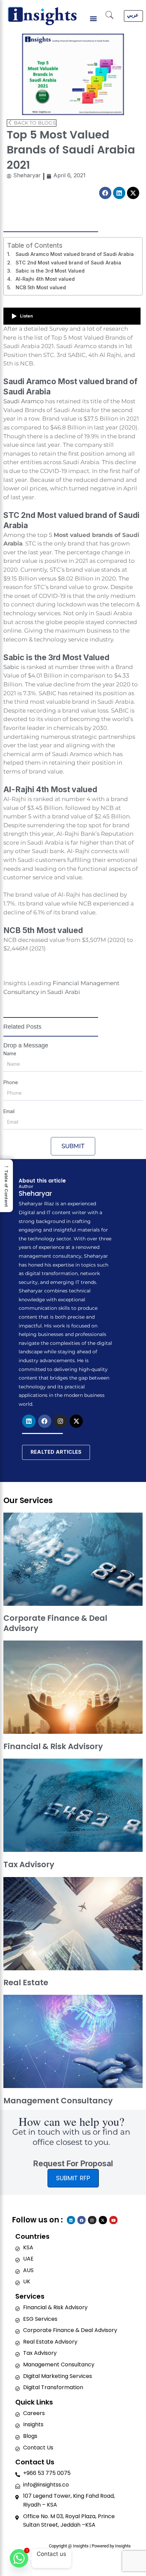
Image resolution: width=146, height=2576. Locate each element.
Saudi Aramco (24, 401)
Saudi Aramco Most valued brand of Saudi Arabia (75, 254)
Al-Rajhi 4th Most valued (46, 279)
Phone (11, 1082)
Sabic (11, 667)
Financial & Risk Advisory (53, 1746)
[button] (94, 19)
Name (10, 1053)
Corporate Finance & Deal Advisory (55, 1623)
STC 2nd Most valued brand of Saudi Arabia (68, 263)
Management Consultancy (58, 2101)
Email (9, 1111)
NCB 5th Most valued (41, 287)
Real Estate (26, 1983)
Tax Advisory (29, 1864)
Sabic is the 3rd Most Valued (50, 271)
